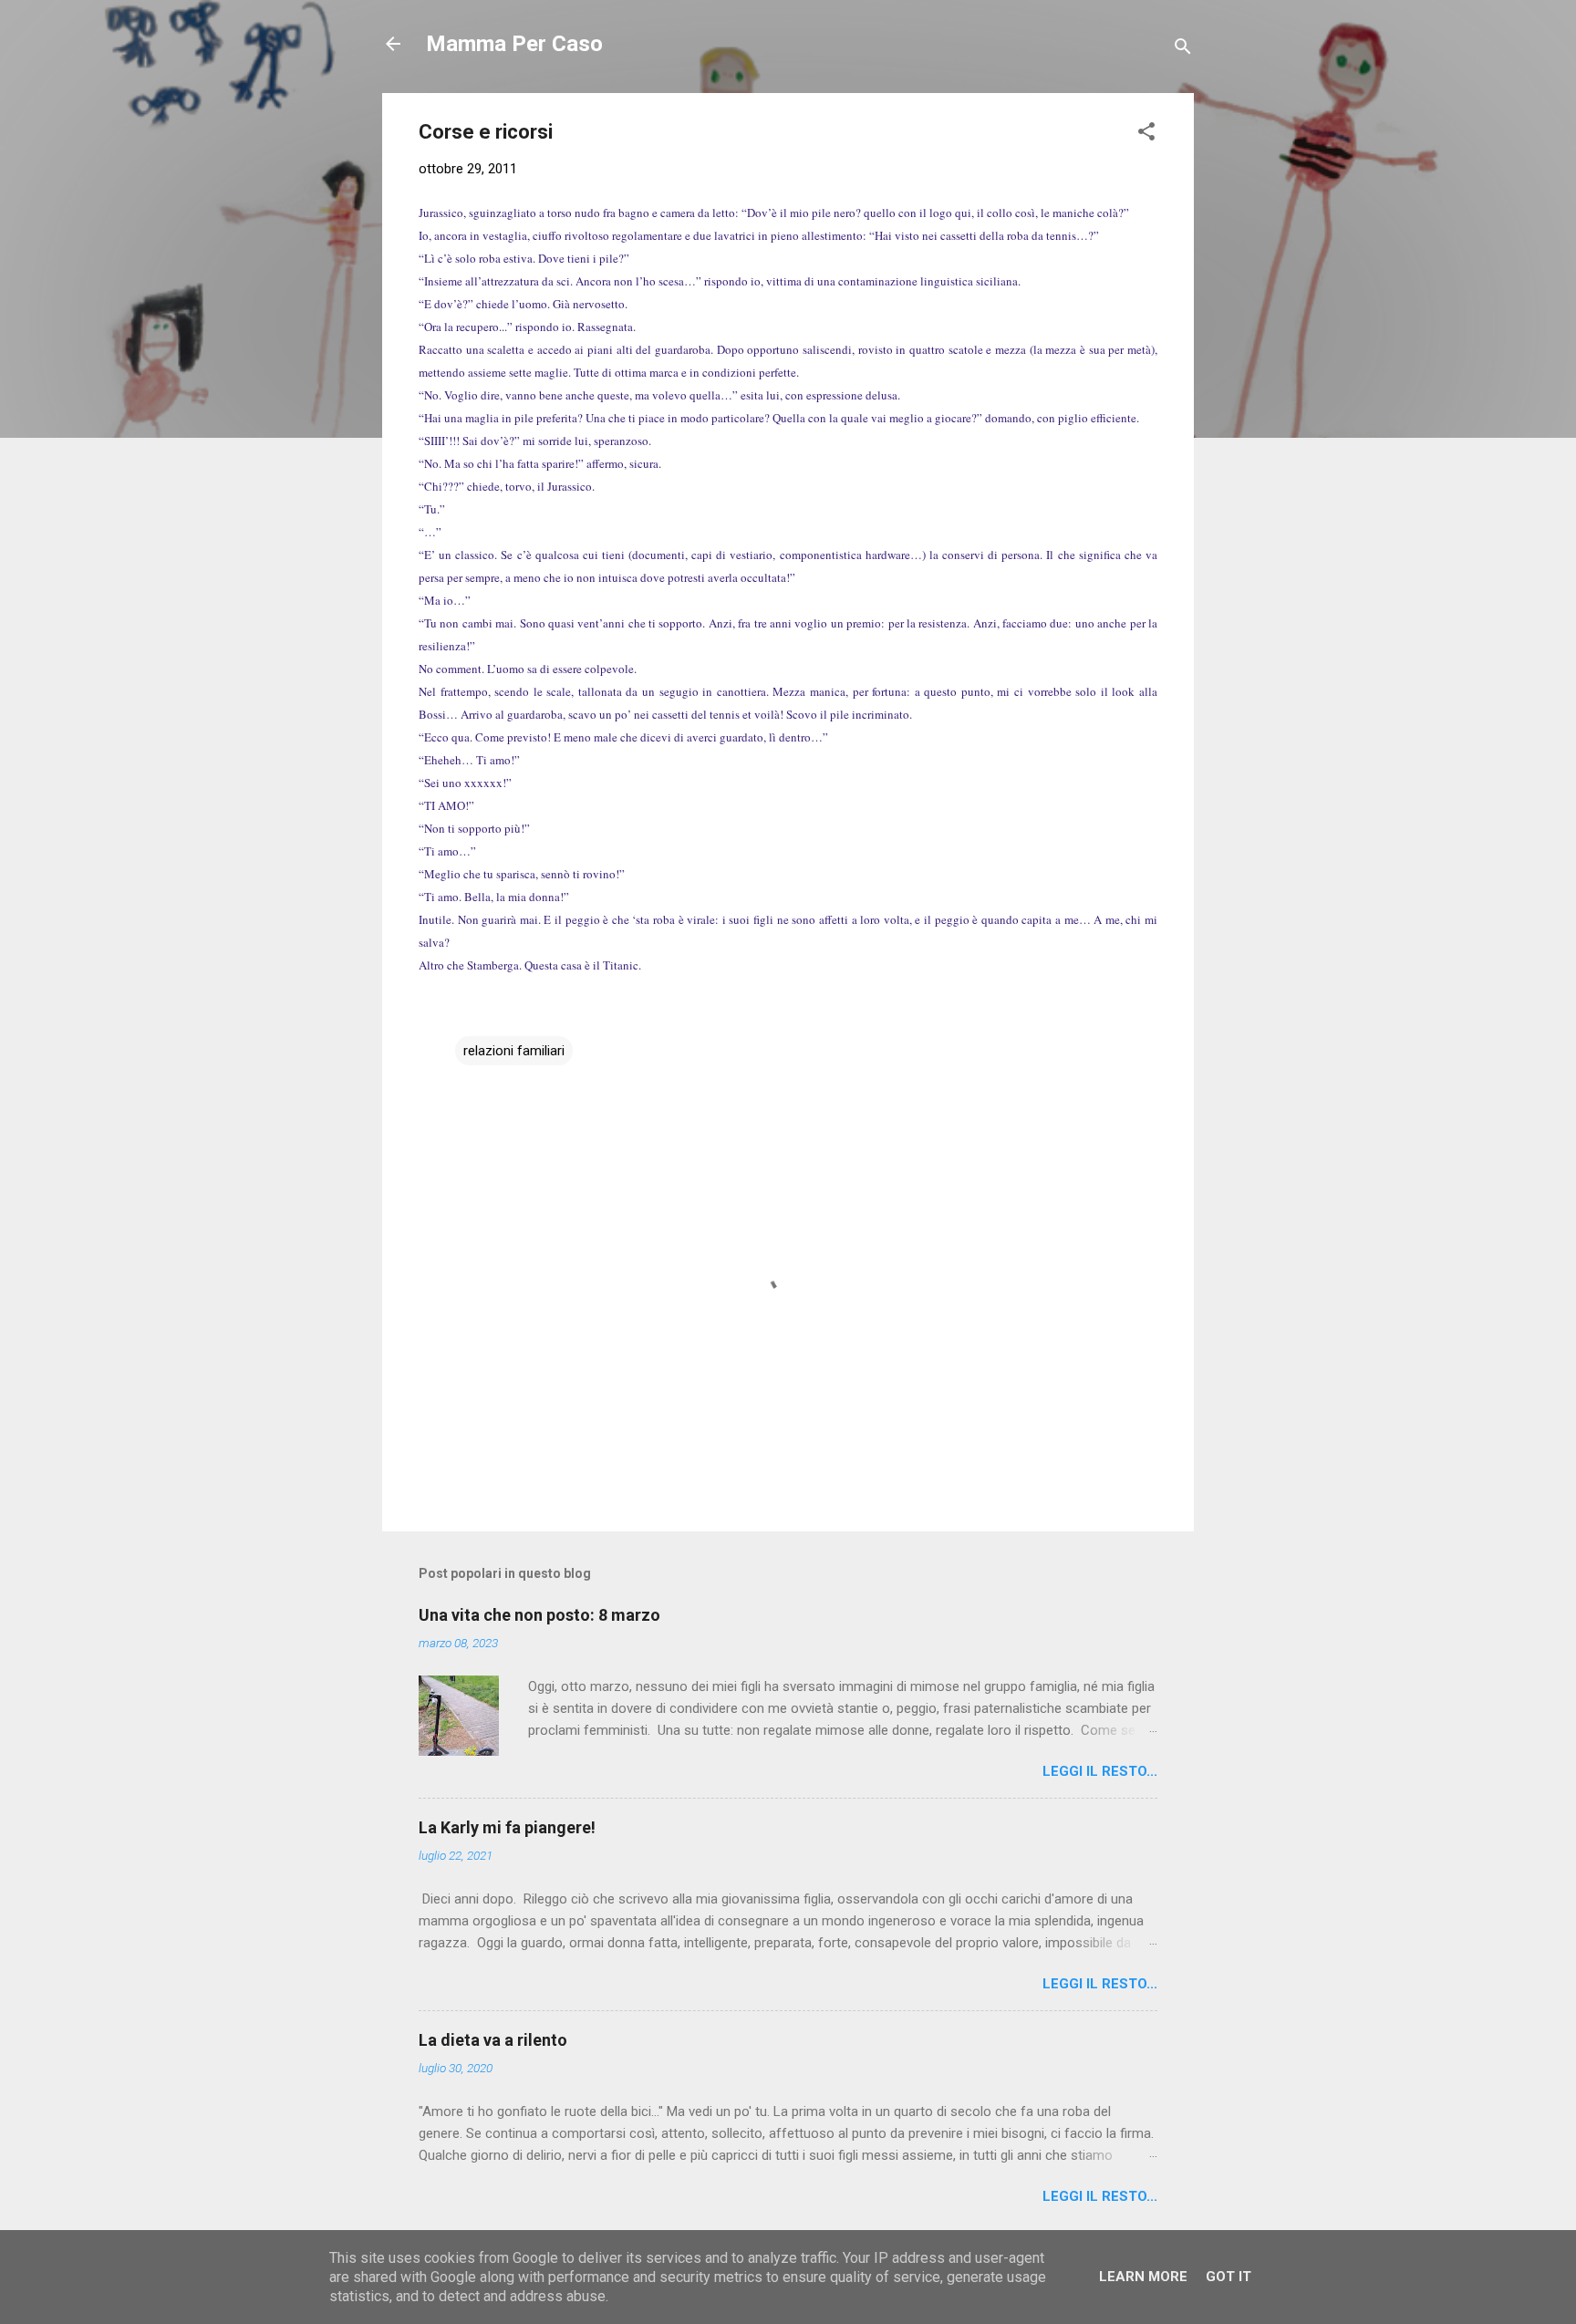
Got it (1229, 2277)
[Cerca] (1183, 50)
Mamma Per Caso (514, 44)
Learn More (1143, 2277)
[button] (1146, 135)
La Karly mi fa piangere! (507, 1827)
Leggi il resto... (1100, 1771)
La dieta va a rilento (493, 2040)
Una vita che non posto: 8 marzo (539, 1615)
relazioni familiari (514, 1051)
